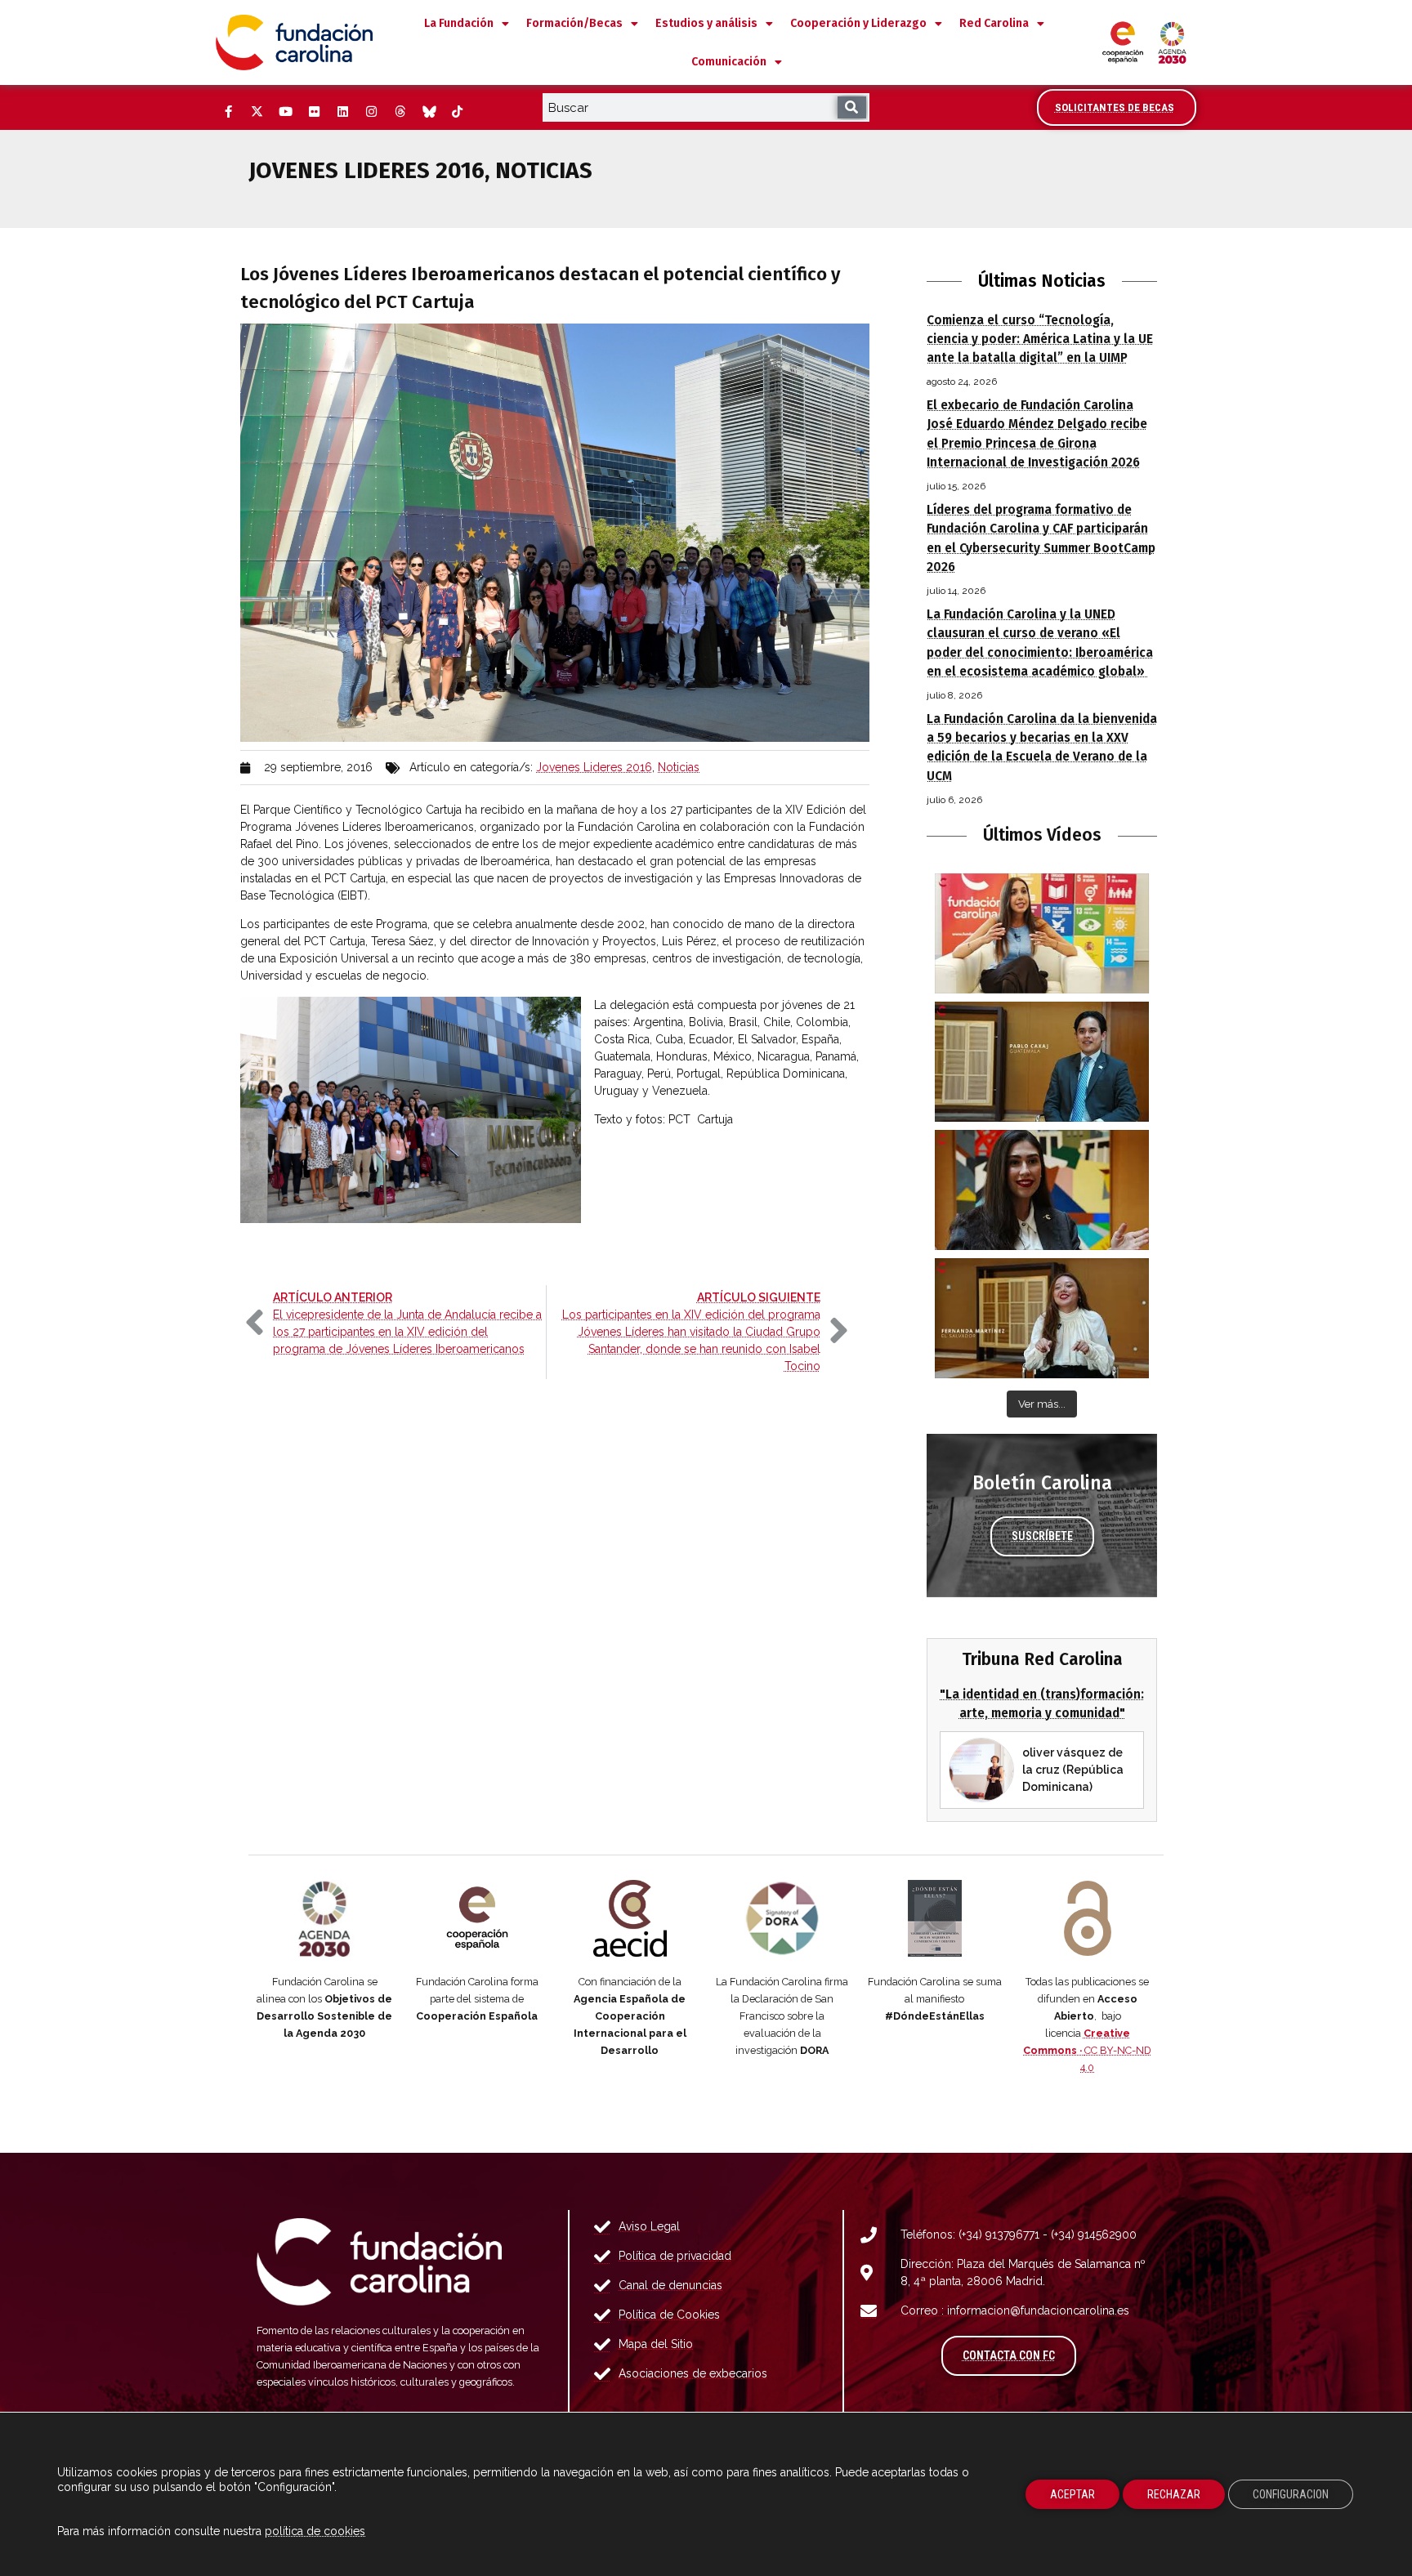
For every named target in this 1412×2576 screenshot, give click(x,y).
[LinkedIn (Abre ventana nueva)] (342, 112)
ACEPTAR (1072, 2494)
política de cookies (315, 2531)
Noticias (679, 767)
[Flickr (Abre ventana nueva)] (314, 112)
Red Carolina (994, 23)
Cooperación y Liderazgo (858, 23)
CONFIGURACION (1291, 2494)
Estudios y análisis (706, 23)
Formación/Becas (574, 23)
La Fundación (459, 23)
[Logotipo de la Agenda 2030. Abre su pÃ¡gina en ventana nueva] (325, 1918)
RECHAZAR (1174, 2494)
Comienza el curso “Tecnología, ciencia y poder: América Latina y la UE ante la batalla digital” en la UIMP (1040, 339)
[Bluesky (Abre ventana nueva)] (428, 112)
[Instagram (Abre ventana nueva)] (371, 112)
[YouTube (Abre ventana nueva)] (285, 112)
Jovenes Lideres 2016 (594, 767)
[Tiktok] (457, 112)
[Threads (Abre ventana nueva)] (400, 112)
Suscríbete (1042, 1536)
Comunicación (729, 62)
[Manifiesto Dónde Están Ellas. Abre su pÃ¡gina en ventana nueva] (935, 1918)
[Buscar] (852, 107)
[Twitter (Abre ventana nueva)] (257, 112)
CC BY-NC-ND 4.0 (1087, 2050)
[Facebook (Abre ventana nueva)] (228, 112)
